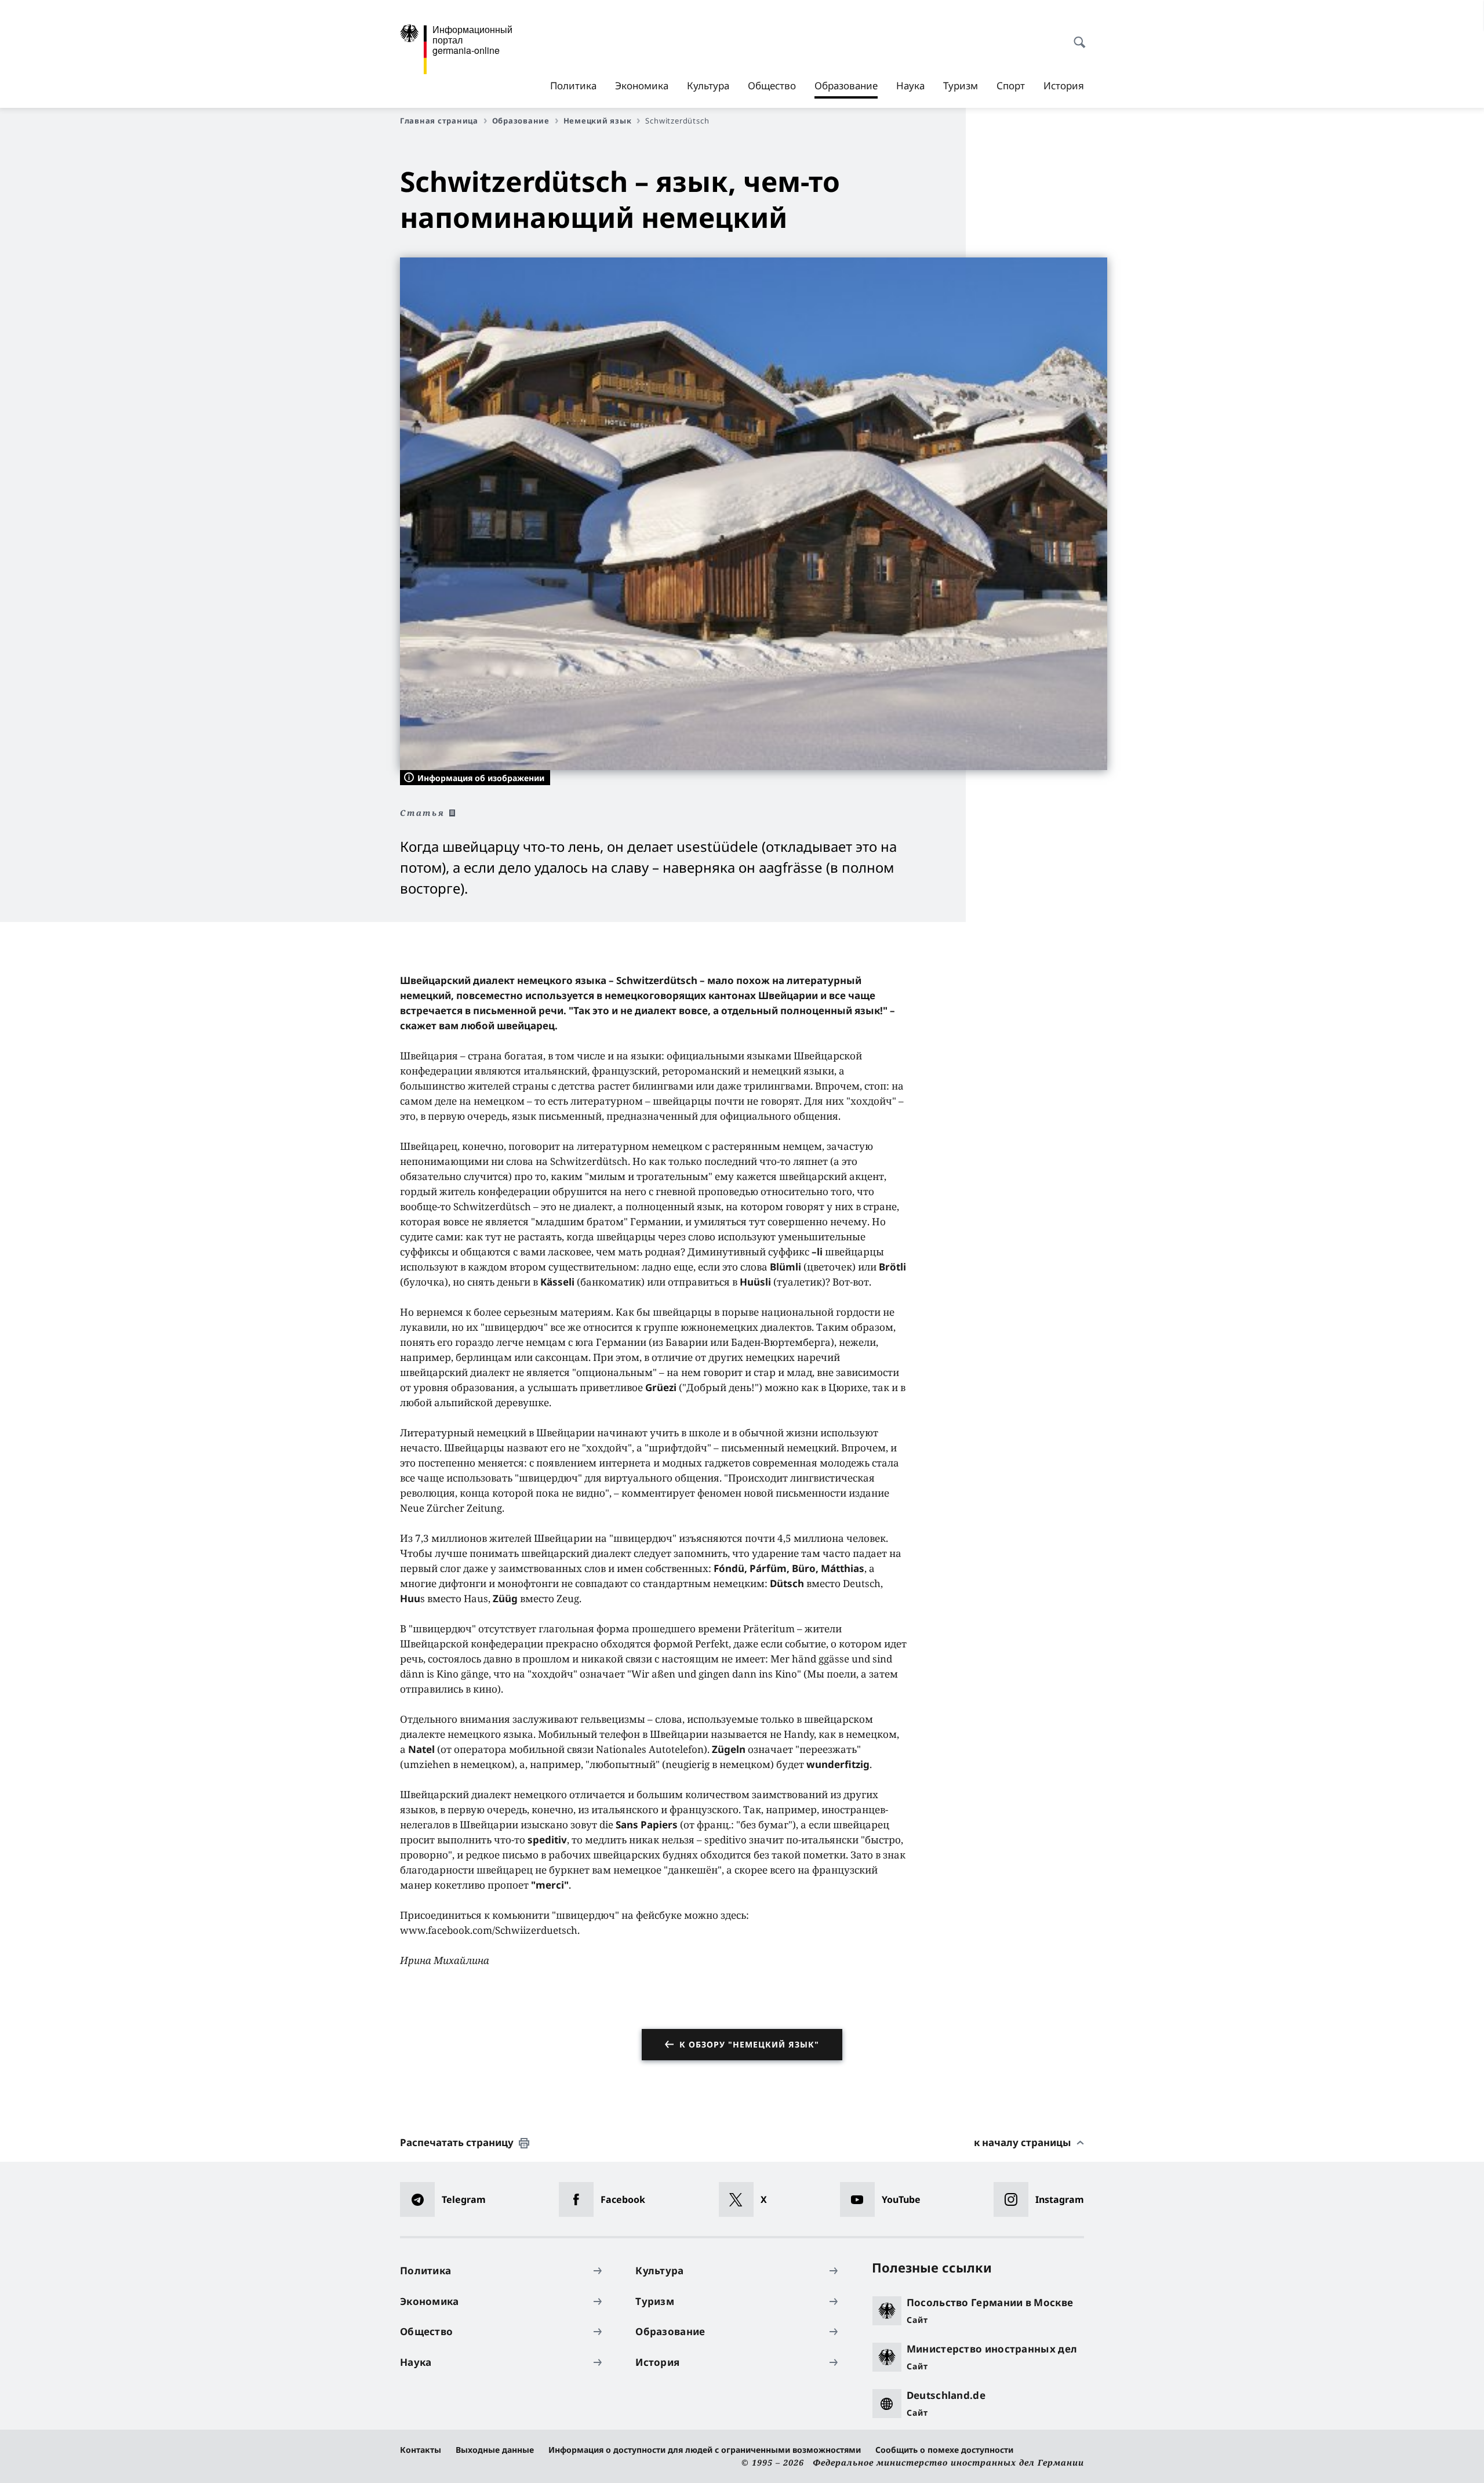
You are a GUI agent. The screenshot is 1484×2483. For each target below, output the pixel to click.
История (1064, 86)
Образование (846, 89)
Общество (772, 86)
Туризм (961, 86)
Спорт (1011, 86)
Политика (573, 86)
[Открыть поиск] (1076, 36)
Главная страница (439, 121)
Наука (910, 86)
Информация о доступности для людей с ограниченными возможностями (705, 2450)
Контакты (421, 2450)
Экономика (642, 86)
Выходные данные (495, 2450)
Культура (708, 86)
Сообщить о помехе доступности (944, 2450)
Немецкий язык (598, 121)
